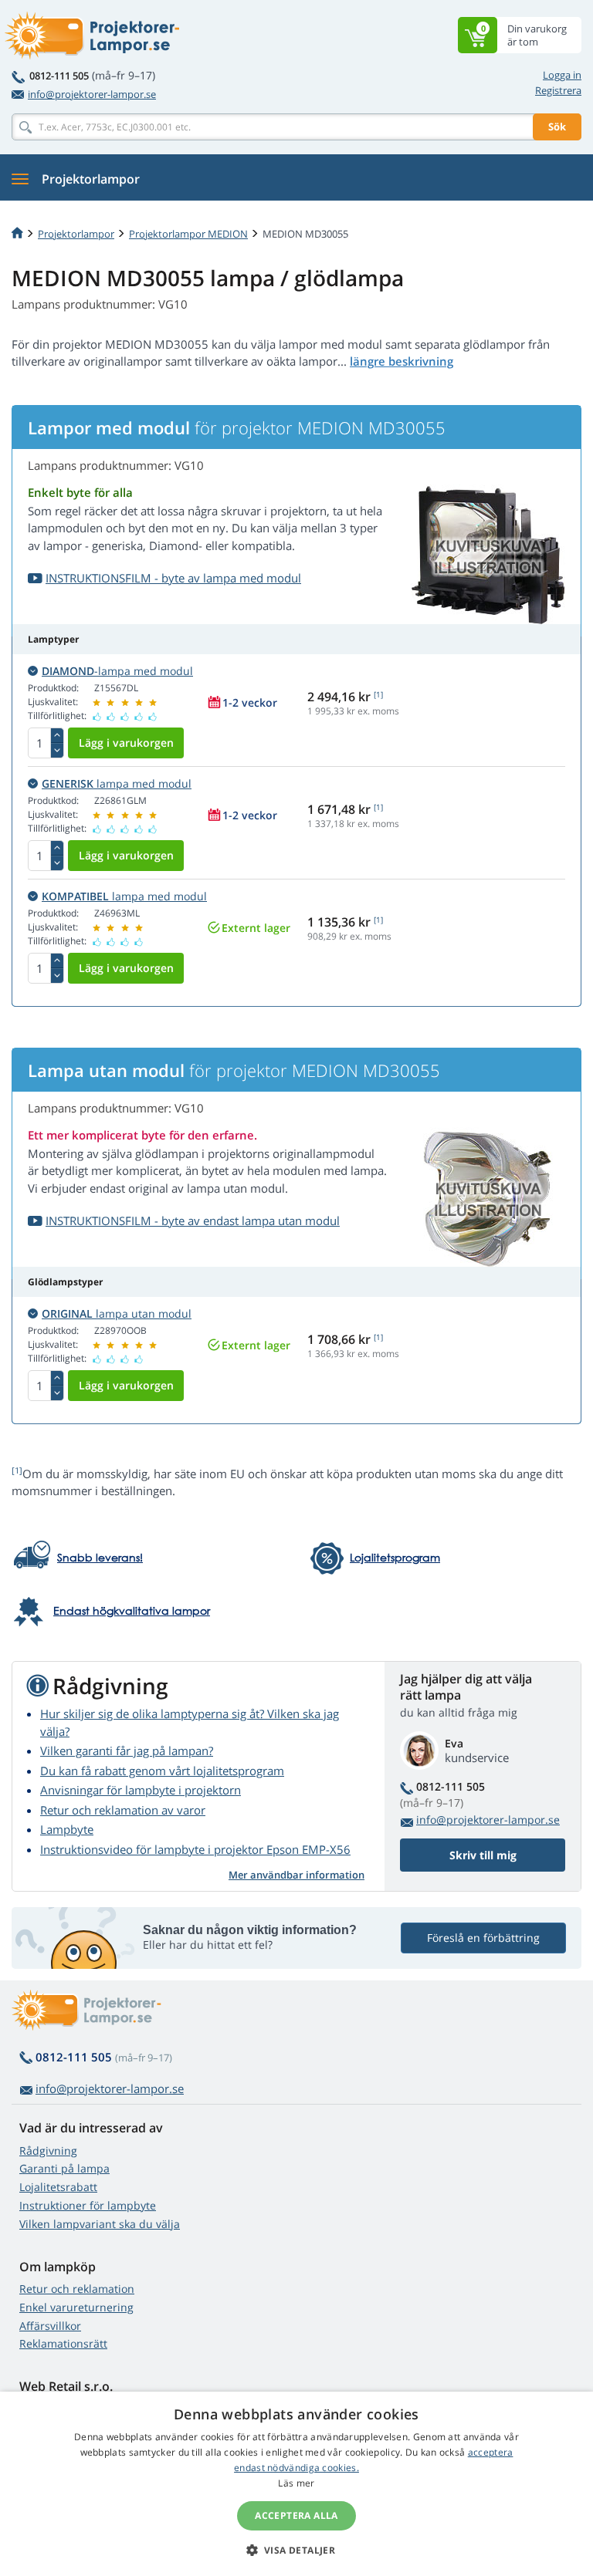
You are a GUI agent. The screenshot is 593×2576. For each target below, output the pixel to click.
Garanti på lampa (64, 2168)
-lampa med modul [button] (117, 671)
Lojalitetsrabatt (58, 2187)
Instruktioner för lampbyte (88, 2205)
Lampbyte (67, 1829)
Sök (557, 127)
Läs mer (296, 2483)
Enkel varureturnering (76, 2307)
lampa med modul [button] (117, 783)
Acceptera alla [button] (296, 2515)
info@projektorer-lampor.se (92, 94)
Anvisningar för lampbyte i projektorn (141, 1790)
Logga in (562, 75)
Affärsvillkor (50, 2326)
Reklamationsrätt (63, 2343)
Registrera (558, 90)
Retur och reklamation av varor (123, 1810)
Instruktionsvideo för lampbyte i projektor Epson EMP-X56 (195, 1849)
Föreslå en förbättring (483, 1938)
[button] (297, 2550)
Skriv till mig (483, 1855)
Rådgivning (48, 2151)
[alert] (296, 2484)
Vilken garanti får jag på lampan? (127, 1751)
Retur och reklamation (77, 2289)
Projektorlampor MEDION (188, 234)
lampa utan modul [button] (117, 1313)
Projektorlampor (76, 234)
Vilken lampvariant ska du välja (100, 2224)
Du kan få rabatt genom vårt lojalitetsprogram (162, 1771)
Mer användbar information (296, 1875)
